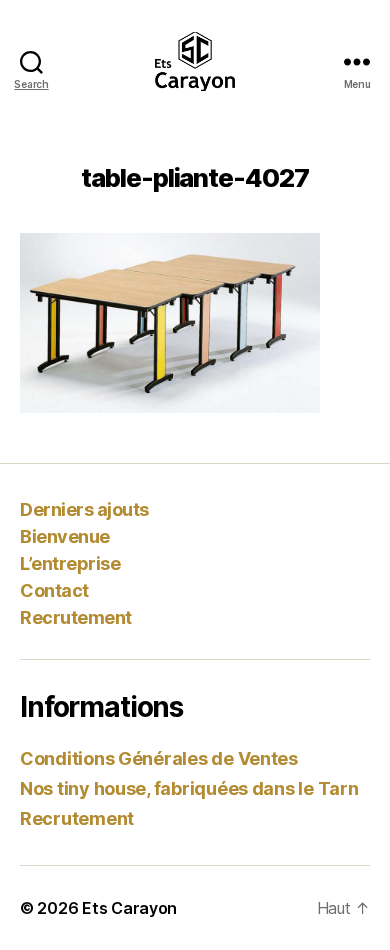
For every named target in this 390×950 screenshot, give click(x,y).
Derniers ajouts (84, 509)
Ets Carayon (129, 908)
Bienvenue (65, 536)
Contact (54, 590)
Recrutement (76, 617)
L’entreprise (70, 563)
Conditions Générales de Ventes (159, 758)
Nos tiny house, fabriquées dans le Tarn (189, 788)
